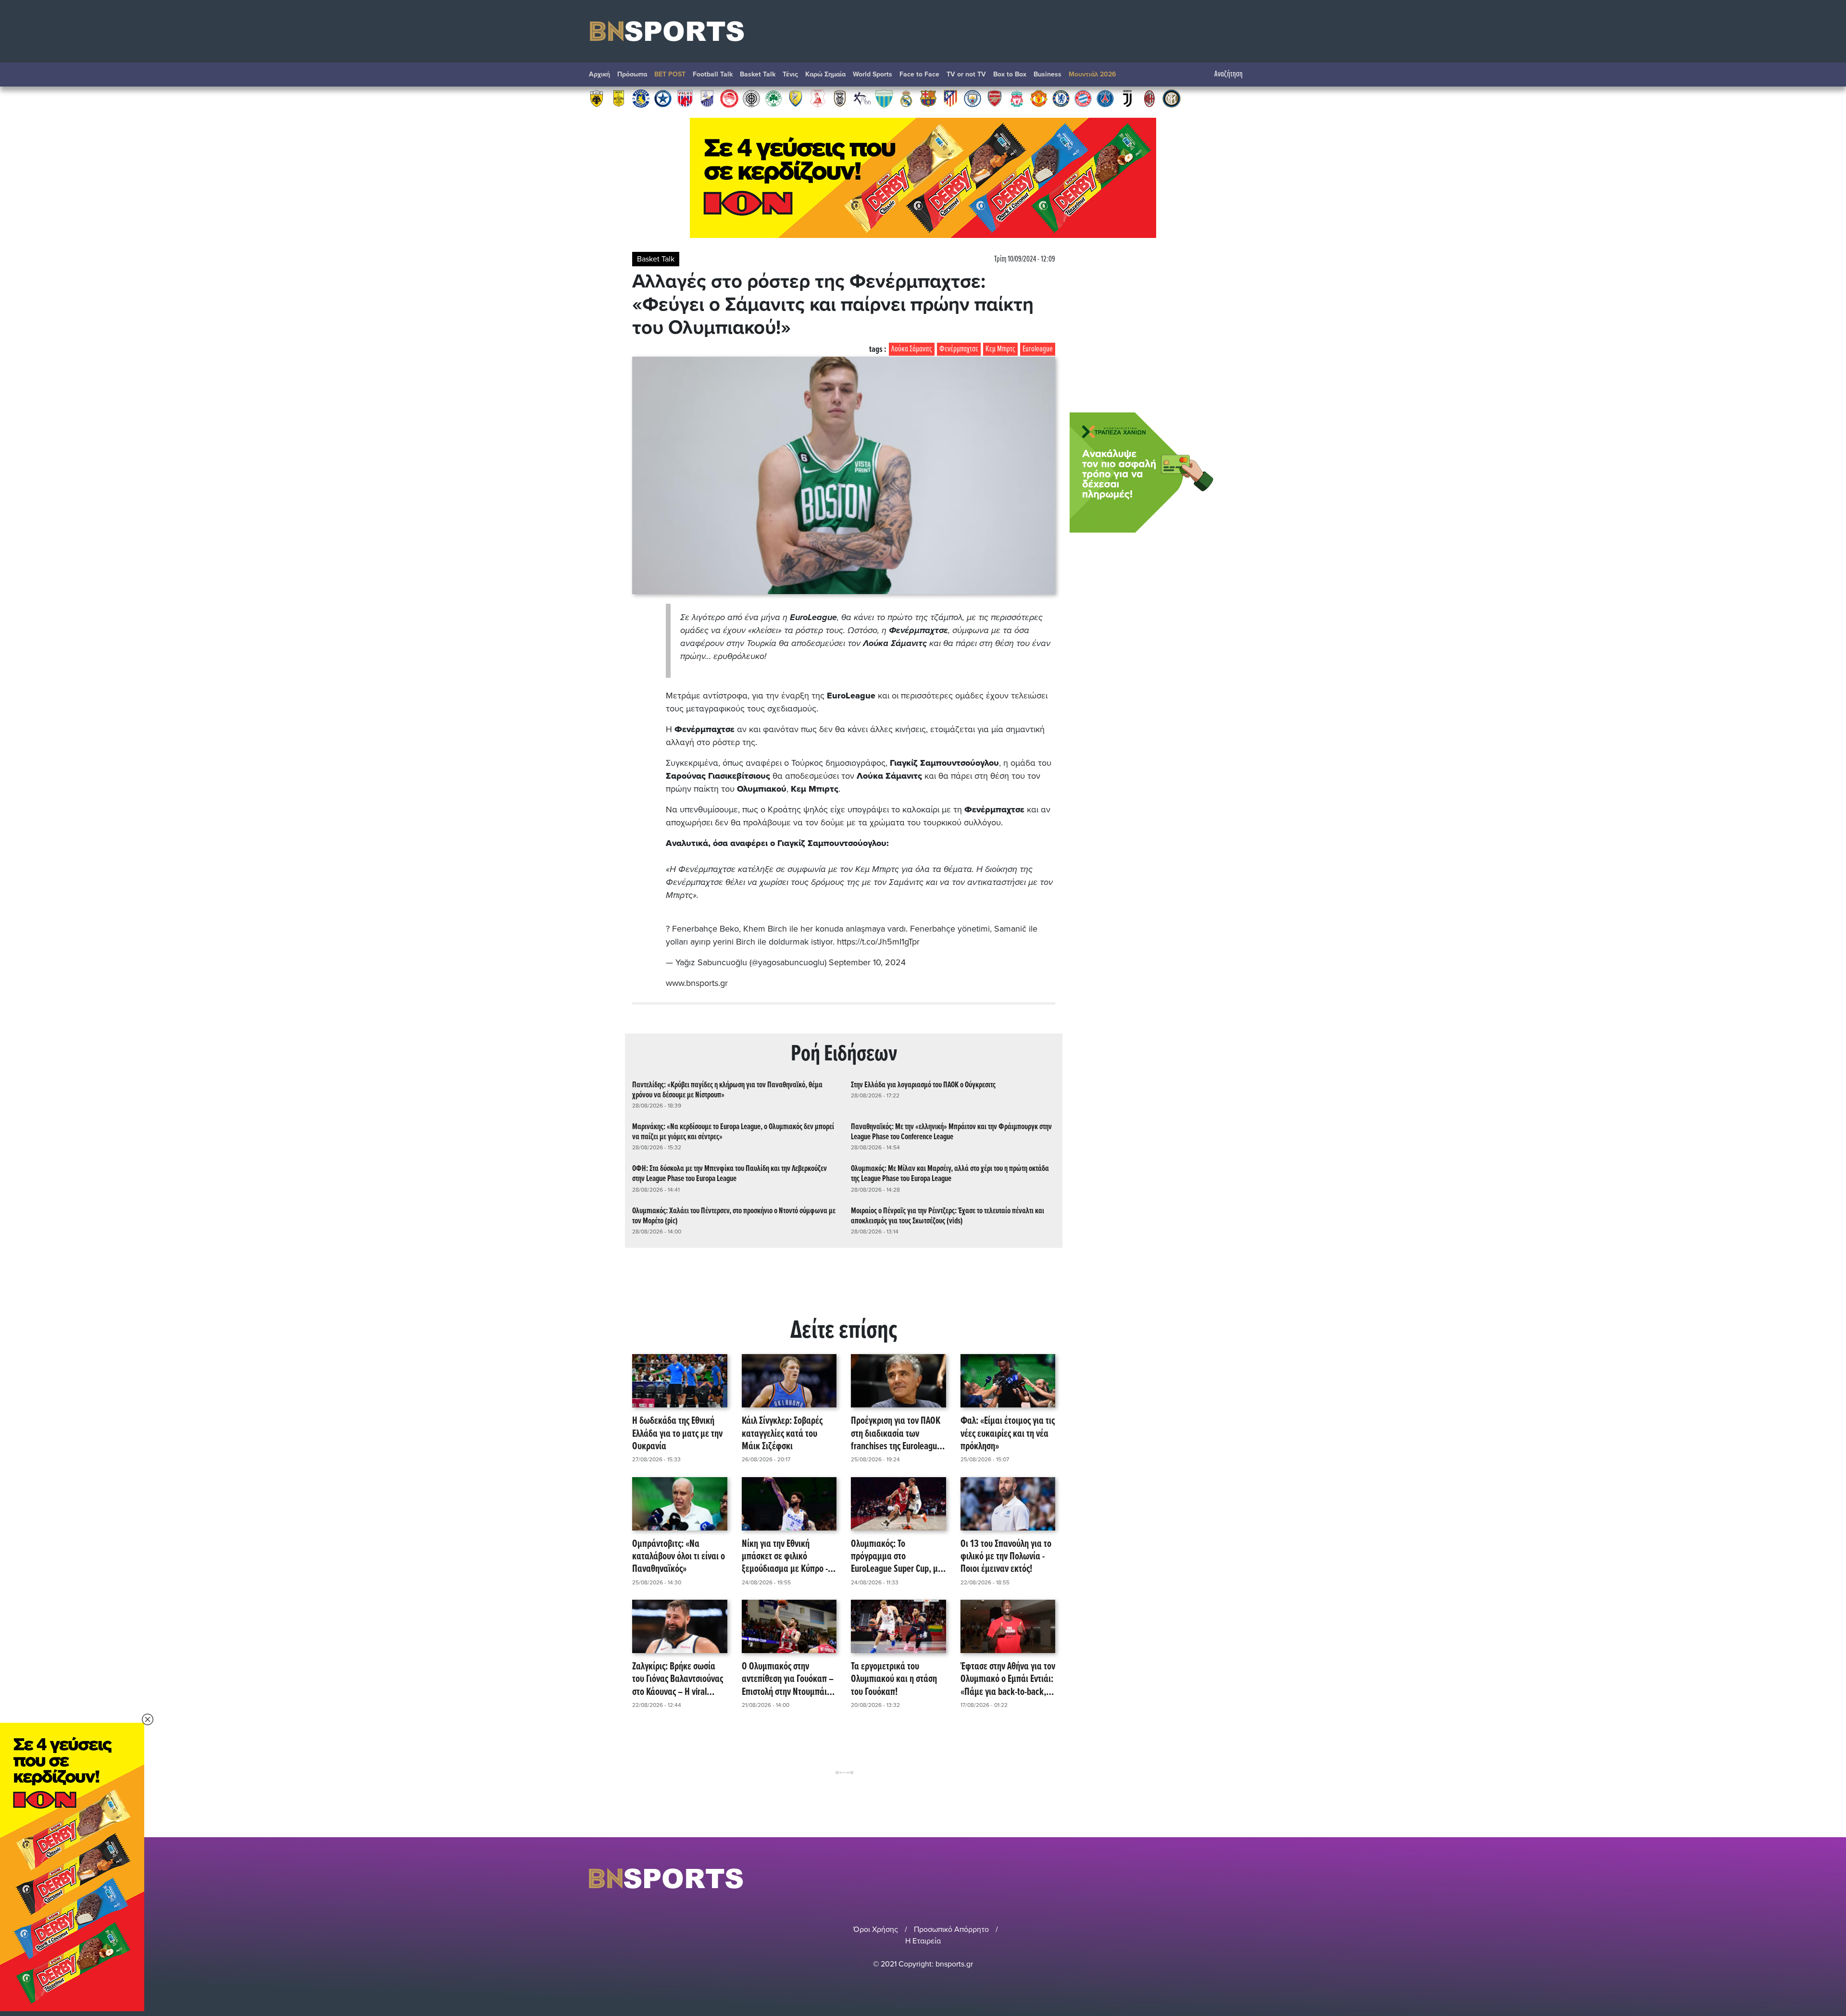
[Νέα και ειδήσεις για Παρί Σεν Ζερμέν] (1105, 98)
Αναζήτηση (1229, 74)
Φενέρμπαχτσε (959, 349)
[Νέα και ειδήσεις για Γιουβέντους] (1127, 98)
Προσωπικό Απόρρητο (951, 1929)
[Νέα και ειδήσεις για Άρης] (619, 98)
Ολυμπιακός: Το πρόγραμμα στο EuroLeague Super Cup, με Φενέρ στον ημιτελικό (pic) (898, 1557)
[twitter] (1251, 1878)
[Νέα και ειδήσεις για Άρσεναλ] (995, 98)
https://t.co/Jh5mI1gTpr (878, 942)
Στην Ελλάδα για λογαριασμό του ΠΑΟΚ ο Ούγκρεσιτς (923, 1085)
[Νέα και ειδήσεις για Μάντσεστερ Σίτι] (973, 98)
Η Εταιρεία (923, 1941)
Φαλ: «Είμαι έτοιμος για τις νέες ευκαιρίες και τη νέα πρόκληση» (1008, 1434)
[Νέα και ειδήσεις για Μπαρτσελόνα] (928, 98)
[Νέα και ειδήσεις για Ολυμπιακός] (729, 98)
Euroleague (1038, 349)
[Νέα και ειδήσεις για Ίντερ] (1172, 98)
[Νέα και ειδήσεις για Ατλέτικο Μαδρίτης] (950, 98)
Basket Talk (758, 74)
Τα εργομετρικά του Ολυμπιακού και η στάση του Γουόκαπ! (894, 1680)
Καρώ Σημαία (825, 74)
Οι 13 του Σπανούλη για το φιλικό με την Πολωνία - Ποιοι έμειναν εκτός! (1006, 1557)
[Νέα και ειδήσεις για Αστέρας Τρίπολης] (641, 98)
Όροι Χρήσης (876, 1929)
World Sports (873, 74)
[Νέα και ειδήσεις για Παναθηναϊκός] (773, 98)
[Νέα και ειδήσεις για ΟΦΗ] (751, 98)
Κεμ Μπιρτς (1000, 349)
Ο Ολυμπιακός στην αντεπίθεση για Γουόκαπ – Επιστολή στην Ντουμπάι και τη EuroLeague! (788, 1680)
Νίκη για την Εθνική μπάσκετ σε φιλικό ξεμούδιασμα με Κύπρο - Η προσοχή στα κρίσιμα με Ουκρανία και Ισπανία (788, 1557)
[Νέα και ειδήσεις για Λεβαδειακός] (884, 98)
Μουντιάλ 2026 (1092, 74)
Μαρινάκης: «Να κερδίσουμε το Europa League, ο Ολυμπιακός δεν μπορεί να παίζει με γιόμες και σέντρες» (733, 1132)
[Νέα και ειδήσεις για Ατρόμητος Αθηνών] (663, 98)
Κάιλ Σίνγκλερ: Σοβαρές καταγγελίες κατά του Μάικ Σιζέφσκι (782, 1434)
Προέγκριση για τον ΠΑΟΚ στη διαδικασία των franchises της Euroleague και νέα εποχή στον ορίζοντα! (896, 1434)
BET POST (670, 74)
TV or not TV (966, 74)
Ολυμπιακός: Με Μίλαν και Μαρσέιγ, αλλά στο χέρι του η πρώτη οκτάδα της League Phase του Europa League (950, 1174)
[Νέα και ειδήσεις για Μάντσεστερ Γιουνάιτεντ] (1039, 98)
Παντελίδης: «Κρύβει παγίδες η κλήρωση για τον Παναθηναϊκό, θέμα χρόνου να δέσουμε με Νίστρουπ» (727, 1090)
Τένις (790, 74)
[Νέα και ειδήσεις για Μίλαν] (1149, 98)
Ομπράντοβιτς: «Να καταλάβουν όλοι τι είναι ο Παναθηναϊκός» (679, 1557)
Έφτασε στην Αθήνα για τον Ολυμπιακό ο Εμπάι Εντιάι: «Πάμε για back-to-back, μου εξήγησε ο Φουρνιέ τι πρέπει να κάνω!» (1008, 1680)
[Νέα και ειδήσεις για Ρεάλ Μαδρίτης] (906, 98)
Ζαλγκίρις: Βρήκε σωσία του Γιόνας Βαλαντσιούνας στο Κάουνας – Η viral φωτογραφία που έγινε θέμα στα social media (678, 1680)
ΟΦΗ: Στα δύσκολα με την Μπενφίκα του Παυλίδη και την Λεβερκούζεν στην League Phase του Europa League (730, 1174)
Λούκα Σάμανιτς (912, 349)
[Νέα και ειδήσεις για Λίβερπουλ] (1017, 98)
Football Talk (713, 74)
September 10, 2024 (867, 962)
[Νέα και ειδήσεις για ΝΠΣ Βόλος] (685, 98)
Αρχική (599, 74)
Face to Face (919, 74)
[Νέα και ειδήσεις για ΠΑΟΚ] (840, 98)
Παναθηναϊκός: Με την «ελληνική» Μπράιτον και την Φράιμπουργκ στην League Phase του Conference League (951, 1132)
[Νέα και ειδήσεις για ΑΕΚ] (597, 98)
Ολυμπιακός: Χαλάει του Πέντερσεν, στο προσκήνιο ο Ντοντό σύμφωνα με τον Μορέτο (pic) (734, 1216)
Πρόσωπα (632, 74)
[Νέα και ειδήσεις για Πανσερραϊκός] (818, 98)
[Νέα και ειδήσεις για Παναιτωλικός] (796, 98)
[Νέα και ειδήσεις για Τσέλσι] (1061, 98)
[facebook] (1240, 1878)
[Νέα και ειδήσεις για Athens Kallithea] (862, 98)
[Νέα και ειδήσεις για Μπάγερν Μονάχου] (1083, 98)
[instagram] (1226, 1878)
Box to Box (1010, 74)
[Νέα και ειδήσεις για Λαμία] (707, 98)
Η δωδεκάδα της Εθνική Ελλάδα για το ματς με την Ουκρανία (677, 1434)
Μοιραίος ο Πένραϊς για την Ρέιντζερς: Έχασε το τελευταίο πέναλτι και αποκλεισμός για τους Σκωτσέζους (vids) (948, 1216)
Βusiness (1048, 74)
